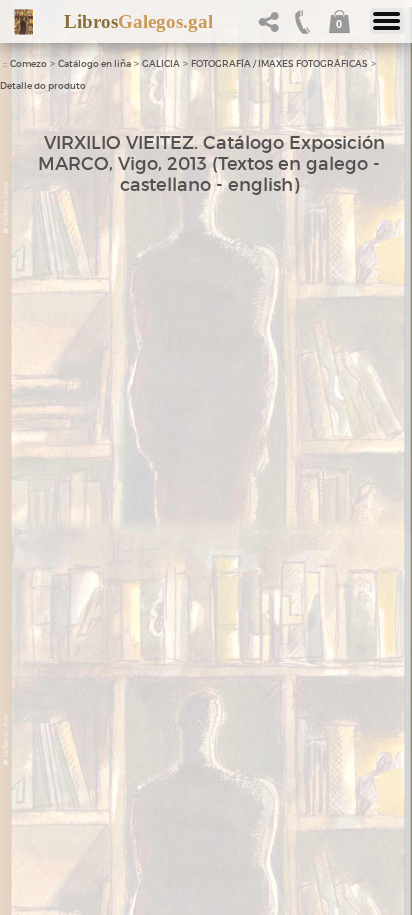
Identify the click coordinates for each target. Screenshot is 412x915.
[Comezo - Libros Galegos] (23, 22)
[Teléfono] (303, 27)
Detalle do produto (43, 86)
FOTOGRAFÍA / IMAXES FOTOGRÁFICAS (279, 64)
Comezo (28, 64)
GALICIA (161, 64)
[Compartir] (273, 27)
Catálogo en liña (94, 64)
